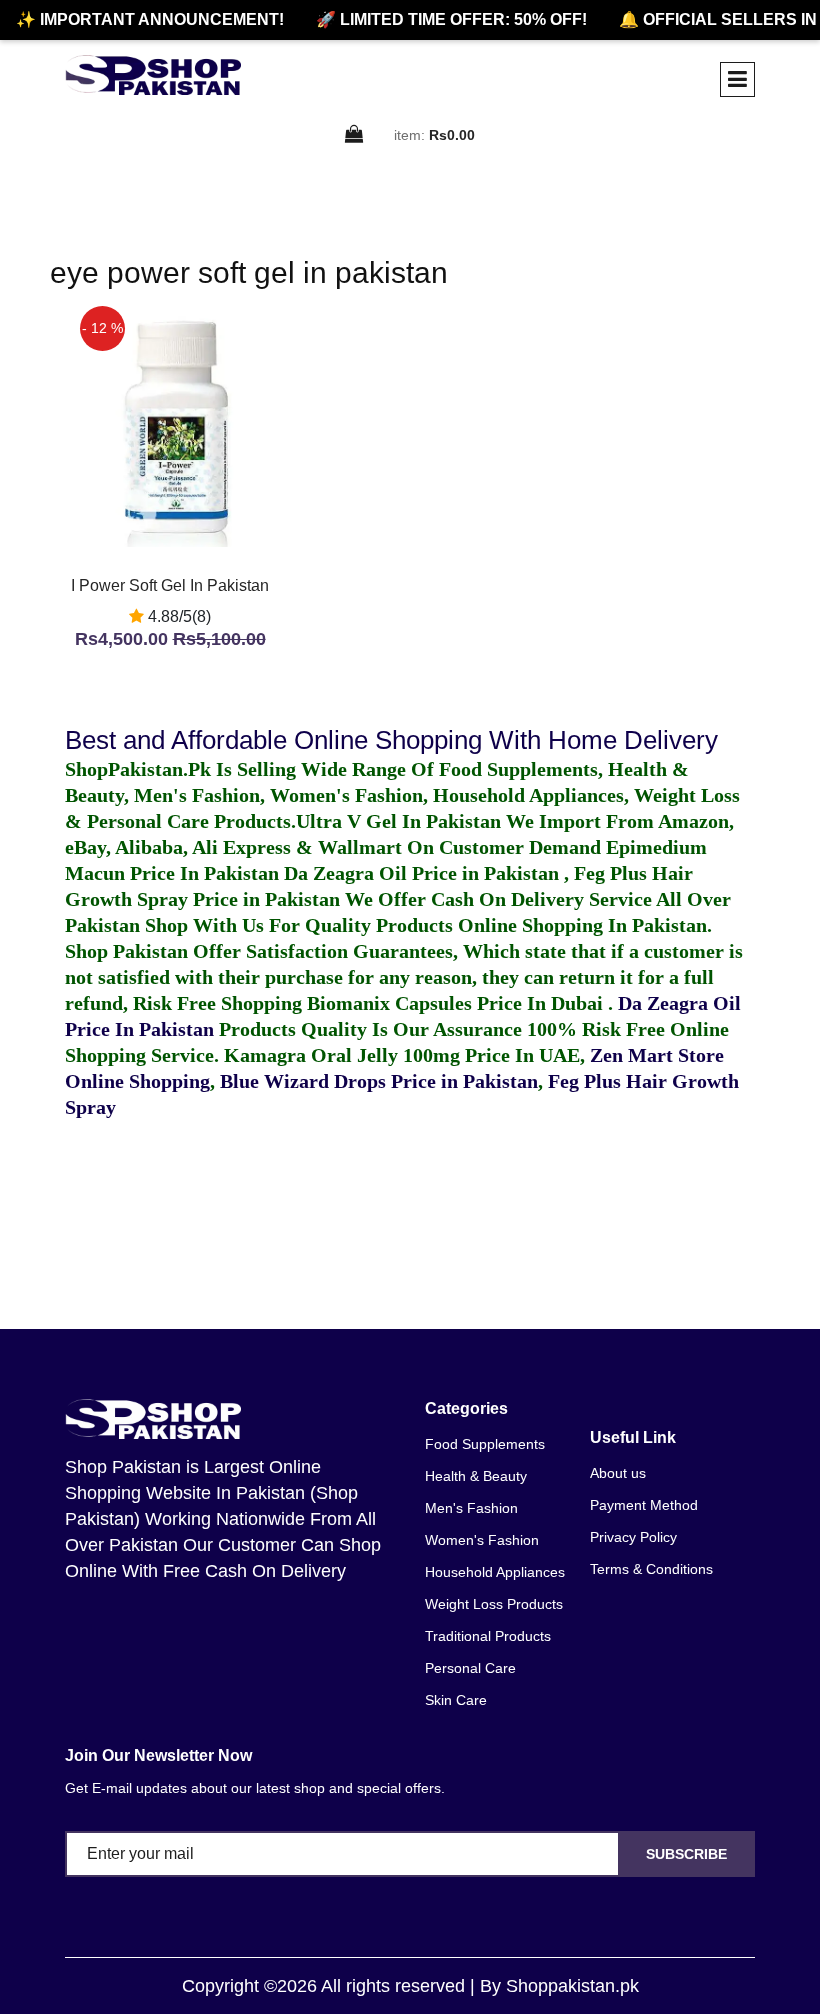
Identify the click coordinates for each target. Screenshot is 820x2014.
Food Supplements (485, 1444)
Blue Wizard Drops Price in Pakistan (379, 1081)
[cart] (355, 135)
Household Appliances (495, 1572)
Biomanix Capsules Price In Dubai (457, 1003)
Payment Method (644, 1505)
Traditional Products (488, 1636)
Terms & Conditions (651, 1569)
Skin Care (456, 1700)
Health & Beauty (476, 1476)
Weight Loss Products (494, 1604)
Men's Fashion (471, 1508)
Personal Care (470, 1668)
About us (618, 1473)
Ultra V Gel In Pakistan (398, 821)
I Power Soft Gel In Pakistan (170, 585)
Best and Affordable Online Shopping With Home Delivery (391, 740)
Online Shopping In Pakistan (580, 925)
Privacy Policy (633, 1537)
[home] (153, 75)
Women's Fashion (482, 1540)
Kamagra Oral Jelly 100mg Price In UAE (402, 1055)
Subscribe (686, 1854)
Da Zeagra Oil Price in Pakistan (424, 873)
